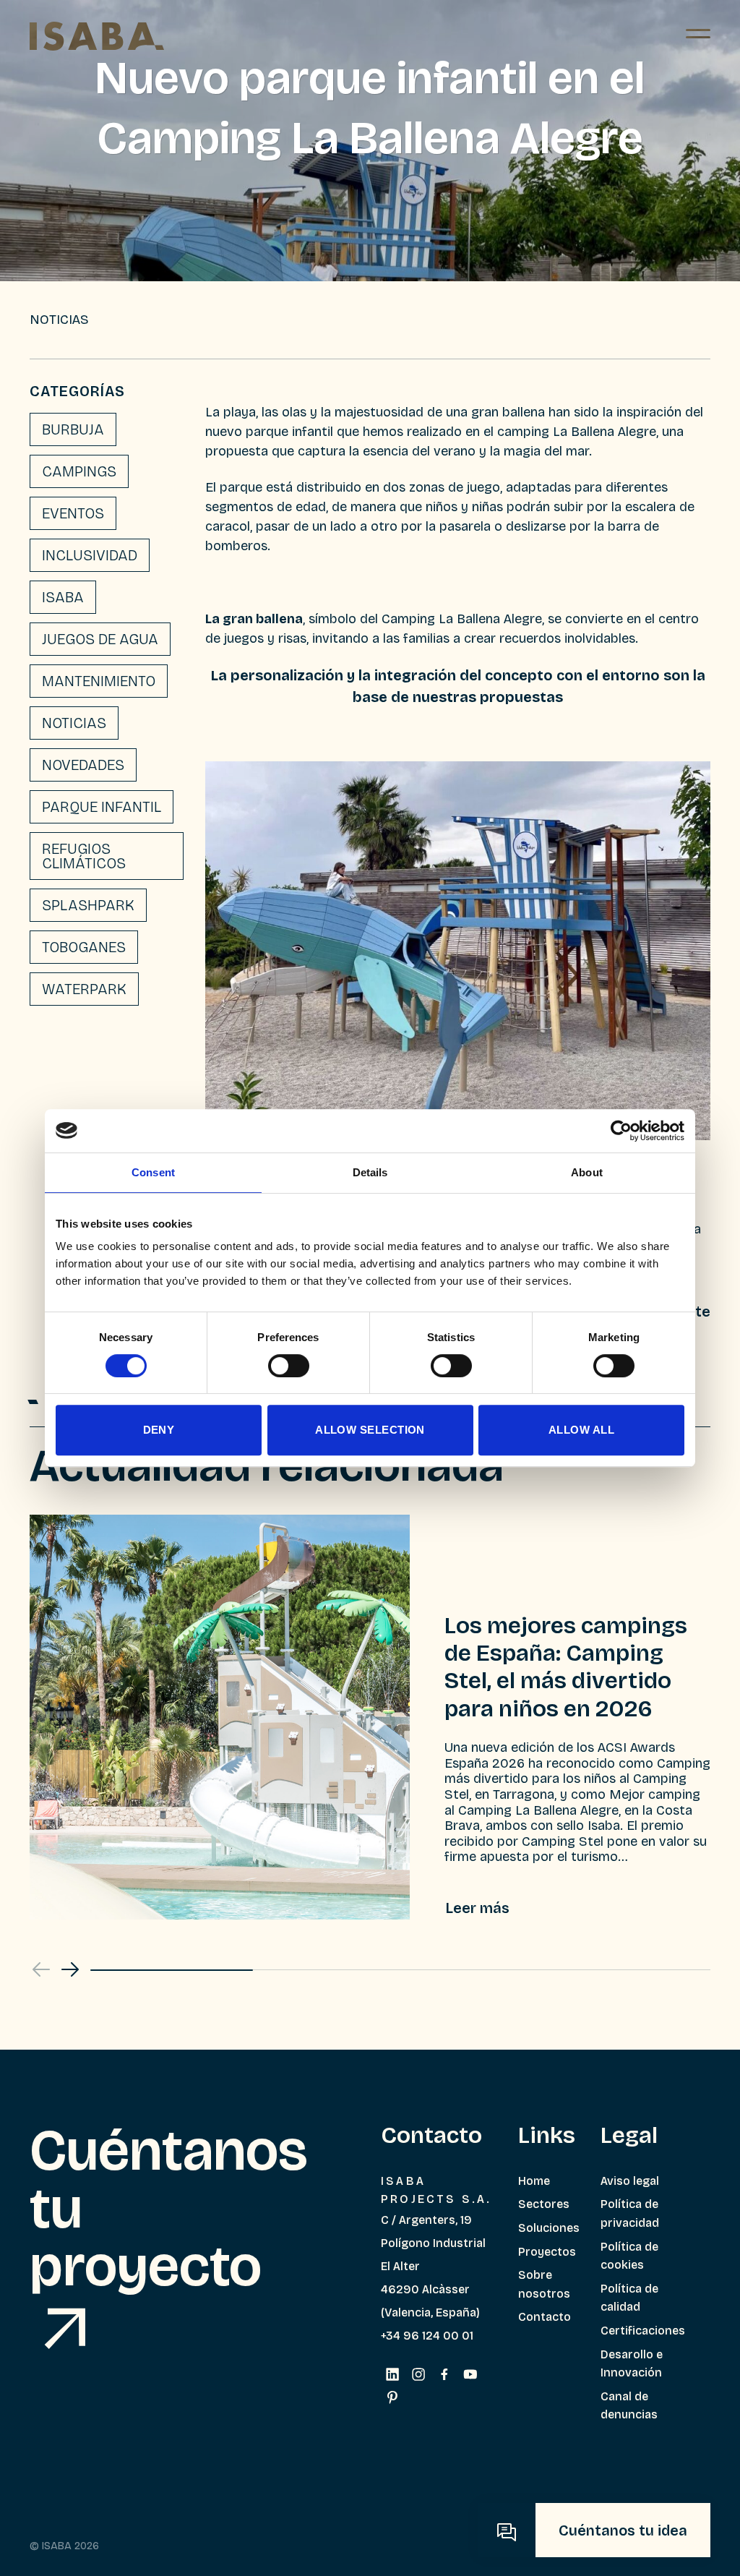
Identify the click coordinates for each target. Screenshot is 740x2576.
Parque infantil (102, 807)
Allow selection (370, 1430)
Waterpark (84, 989)
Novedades (83, 765)
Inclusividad (90, 555)
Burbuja (73, 429)
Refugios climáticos (84, 856)
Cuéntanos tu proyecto (169, 2209)
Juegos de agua (100, 639)
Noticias (74, 723)
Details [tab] (370, 1172)
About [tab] (587, 1172)
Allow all (581, 1430)
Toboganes (84, 947)
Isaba (63, 597)
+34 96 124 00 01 (427, 2336)
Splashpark (88, 905)
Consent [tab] (153, 1172)
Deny (159, 1430)
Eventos (73, 513)
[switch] (289, 1366)
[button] (70, 1969)
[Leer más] (478, 1908)
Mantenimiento (99, 681)
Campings (79, 471)
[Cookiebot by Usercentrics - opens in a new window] (621, 1131)
